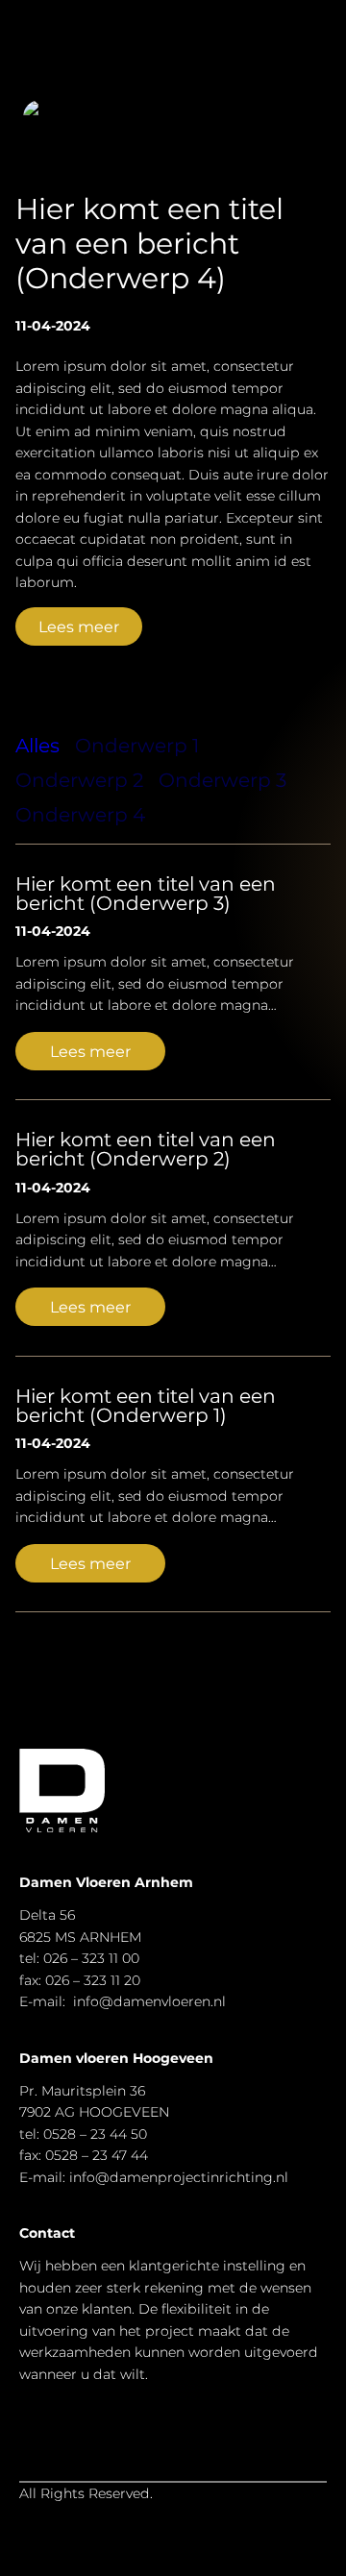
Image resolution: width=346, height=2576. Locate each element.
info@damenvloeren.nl (149, 2001)
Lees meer (79, 626)
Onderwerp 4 (80, 815)
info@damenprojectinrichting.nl (179, 2177)
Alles (37, 746)
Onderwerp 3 (222, 780)
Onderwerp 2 (79, 780)
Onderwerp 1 (137, 746)
